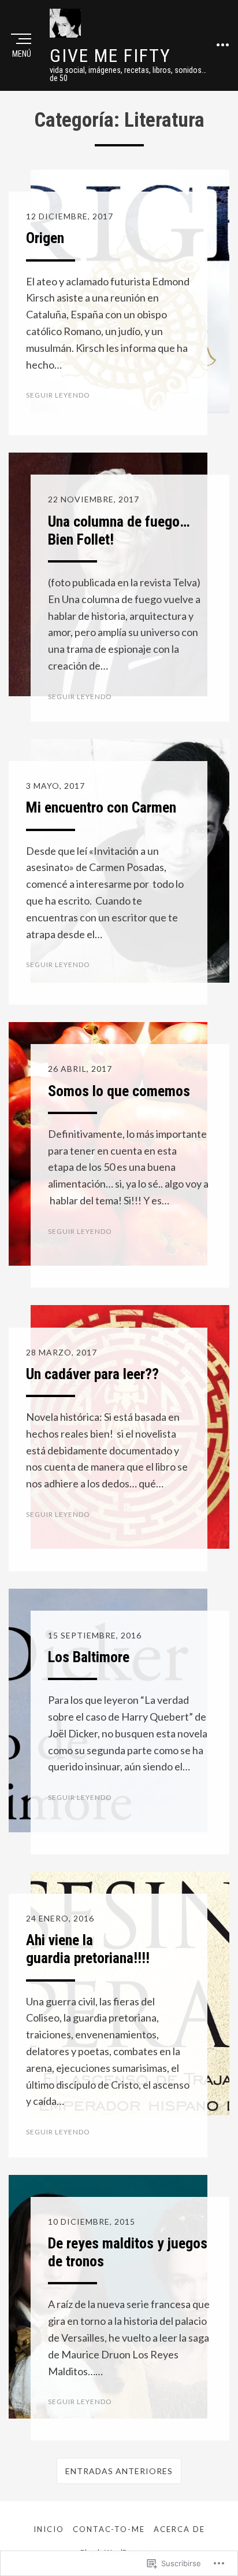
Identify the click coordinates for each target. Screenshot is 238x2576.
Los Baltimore (89, 1657)
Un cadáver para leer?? (92, 1374)
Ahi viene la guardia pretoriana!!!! (88, 1949)
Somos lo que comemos (119, 1091)
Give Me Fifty (110, 56)
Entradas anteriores (119, 2471)
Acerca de (179, 2529)
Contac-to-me (109, 2529)
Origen (45, 238)
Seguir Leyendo (58, 395)
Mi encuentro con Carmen (101, 807)
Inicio (49, 2529)
